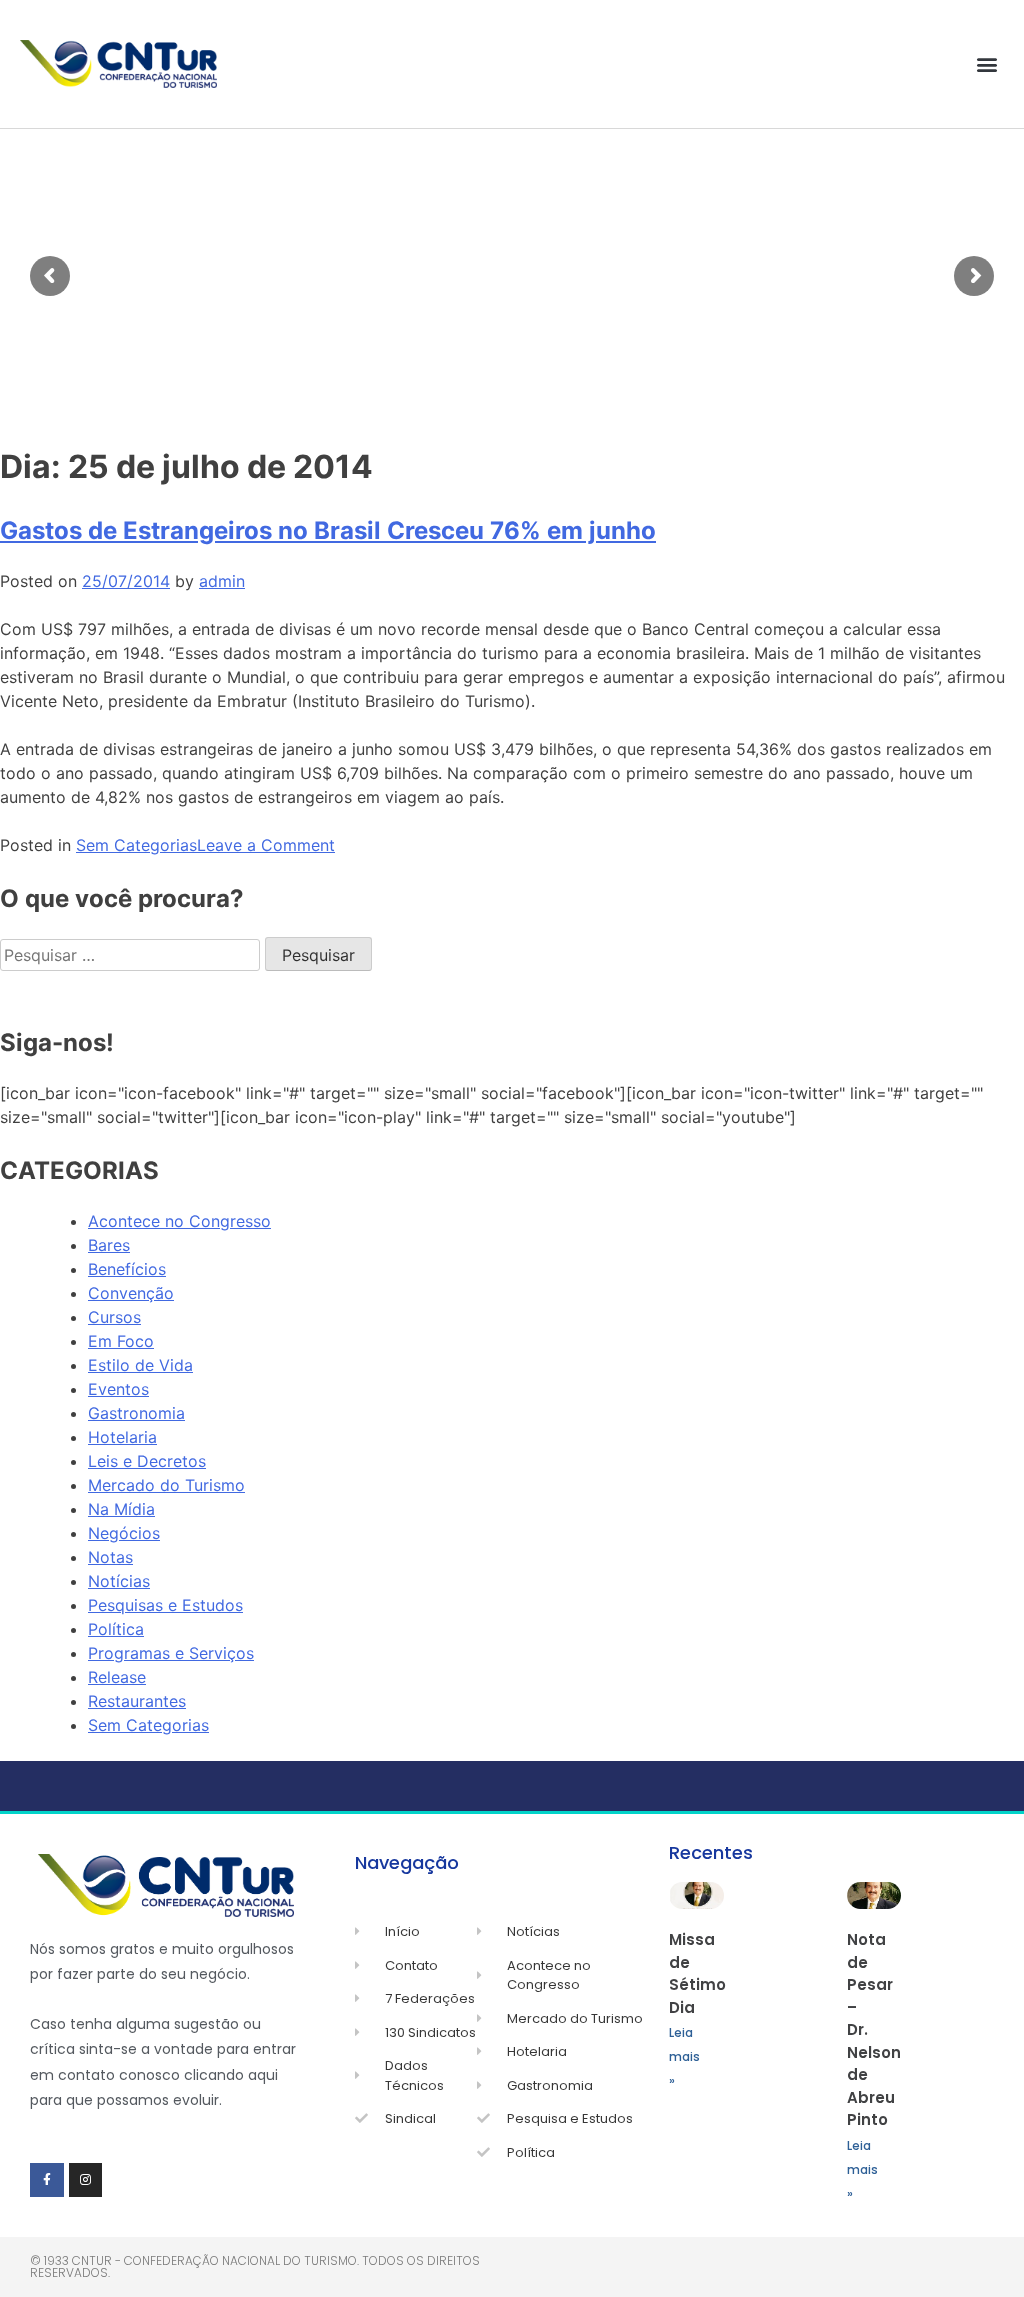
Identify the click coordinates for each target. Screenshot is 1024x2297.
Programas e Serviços (171, 1653)
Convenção (131, 1293)
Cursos (114, 1317)
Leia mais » (684, 2056)
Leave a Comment (266, 845)
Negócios (124, 1533)
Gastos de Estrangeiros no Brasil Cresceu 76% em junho (328, 530)
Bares (109, 1245)
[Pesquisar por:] (132, 955)
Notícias (119, 1581)
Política (116, 1629)
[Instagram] (86, 2180)
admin (222, 581)
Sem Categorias (136, 845)
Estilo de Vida (140, 1365)
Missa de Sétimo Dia (697, 1973)
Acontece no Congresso (179, 1221)
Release (117, 1677)
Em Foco (121, 1341)
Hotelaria (122, 1437)
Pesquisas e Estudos (165, 1605)
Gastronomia (136, 1413)
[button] (987, 64)
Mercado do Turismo (166, 1485)
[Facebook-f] (47, 2180)
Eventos (118, 1389)
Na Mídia (121, 1509)
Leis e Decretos (147, 1461)
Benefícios (127, 1269)
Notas (110, 1557)
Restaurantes (137, 1701)
